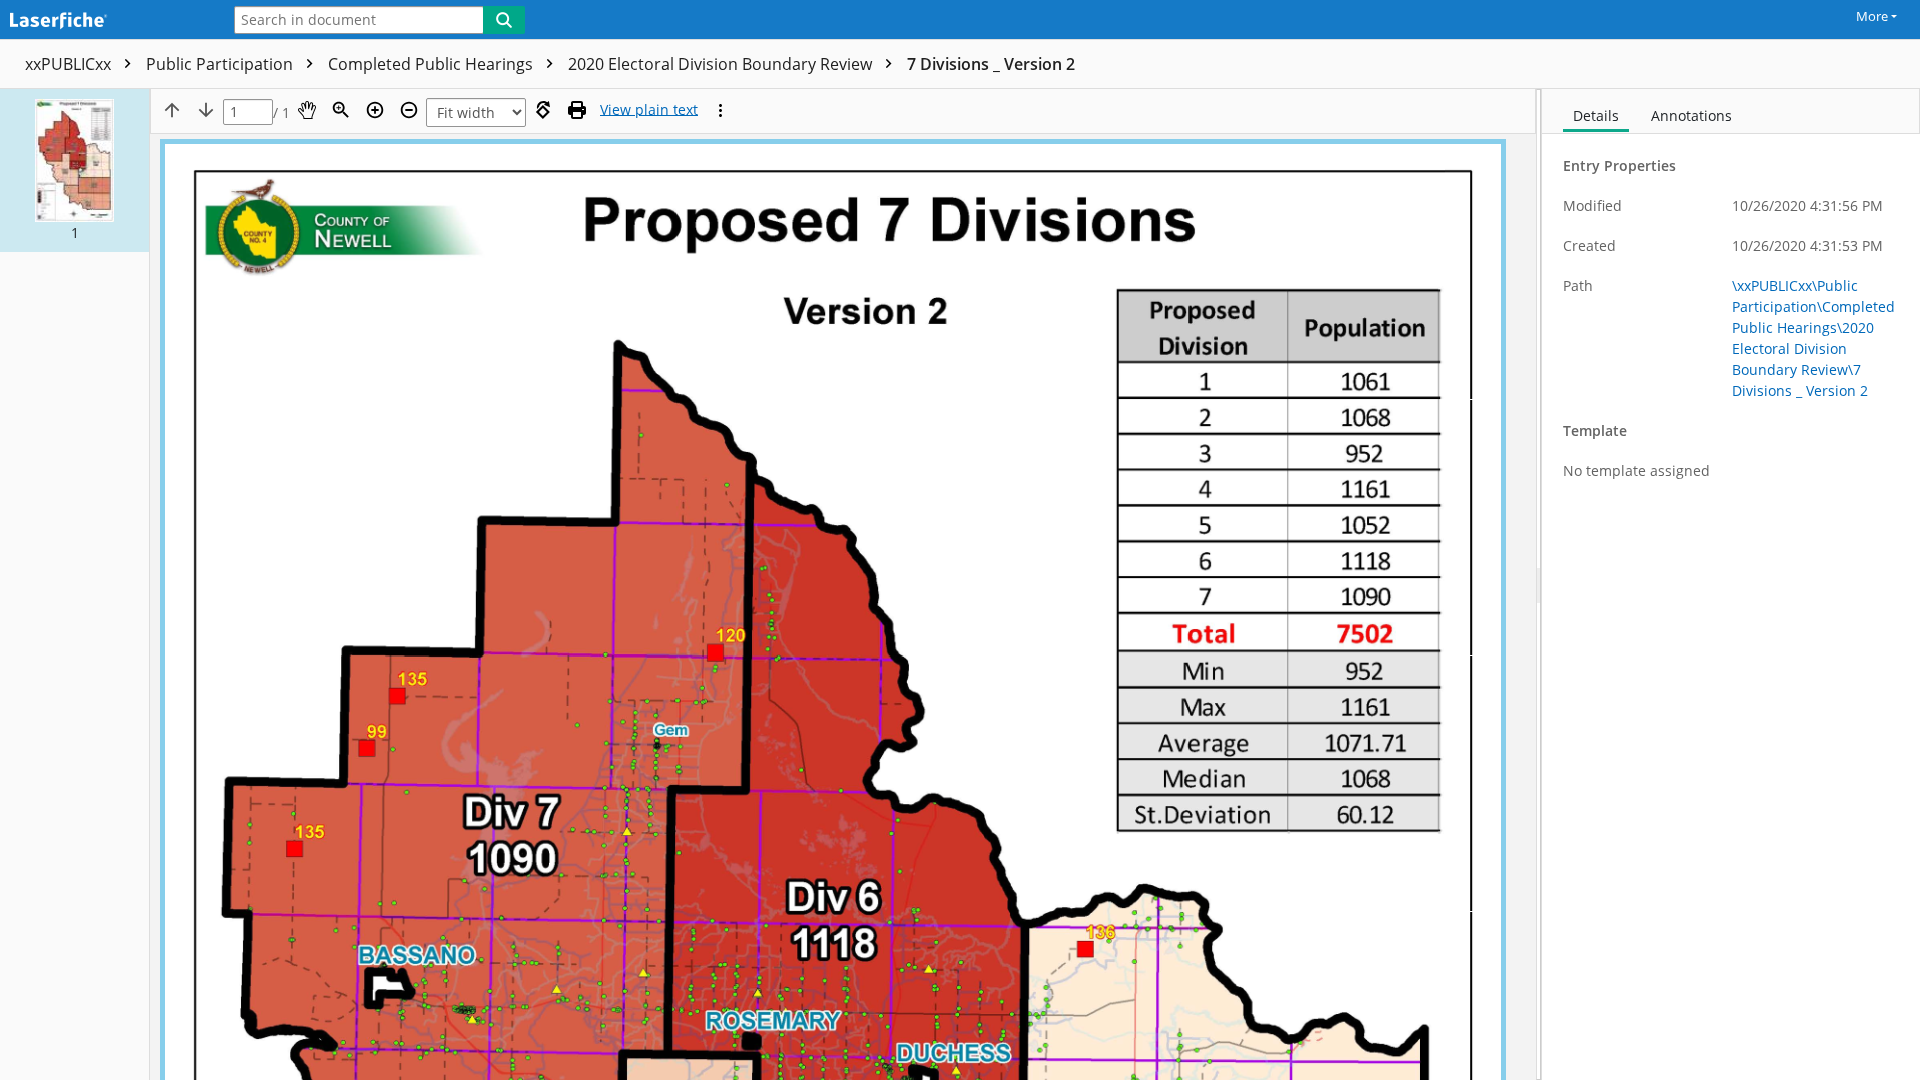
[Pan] (307, 110)
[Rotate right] (543, 110)
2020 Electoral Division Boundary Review (722, 64)
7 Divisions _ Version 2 (991, 64)
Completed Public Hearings (432, 64)
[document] (1731, 584)
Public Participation (221, 64)
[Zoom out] (409, 110)
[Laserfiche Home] (105, 21)
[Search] (504, 20)
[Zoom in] (375, 110)
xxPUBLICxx (70, 64)
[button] (74, 170)
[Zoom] (341, 110)
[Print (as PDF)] (577, 110)
